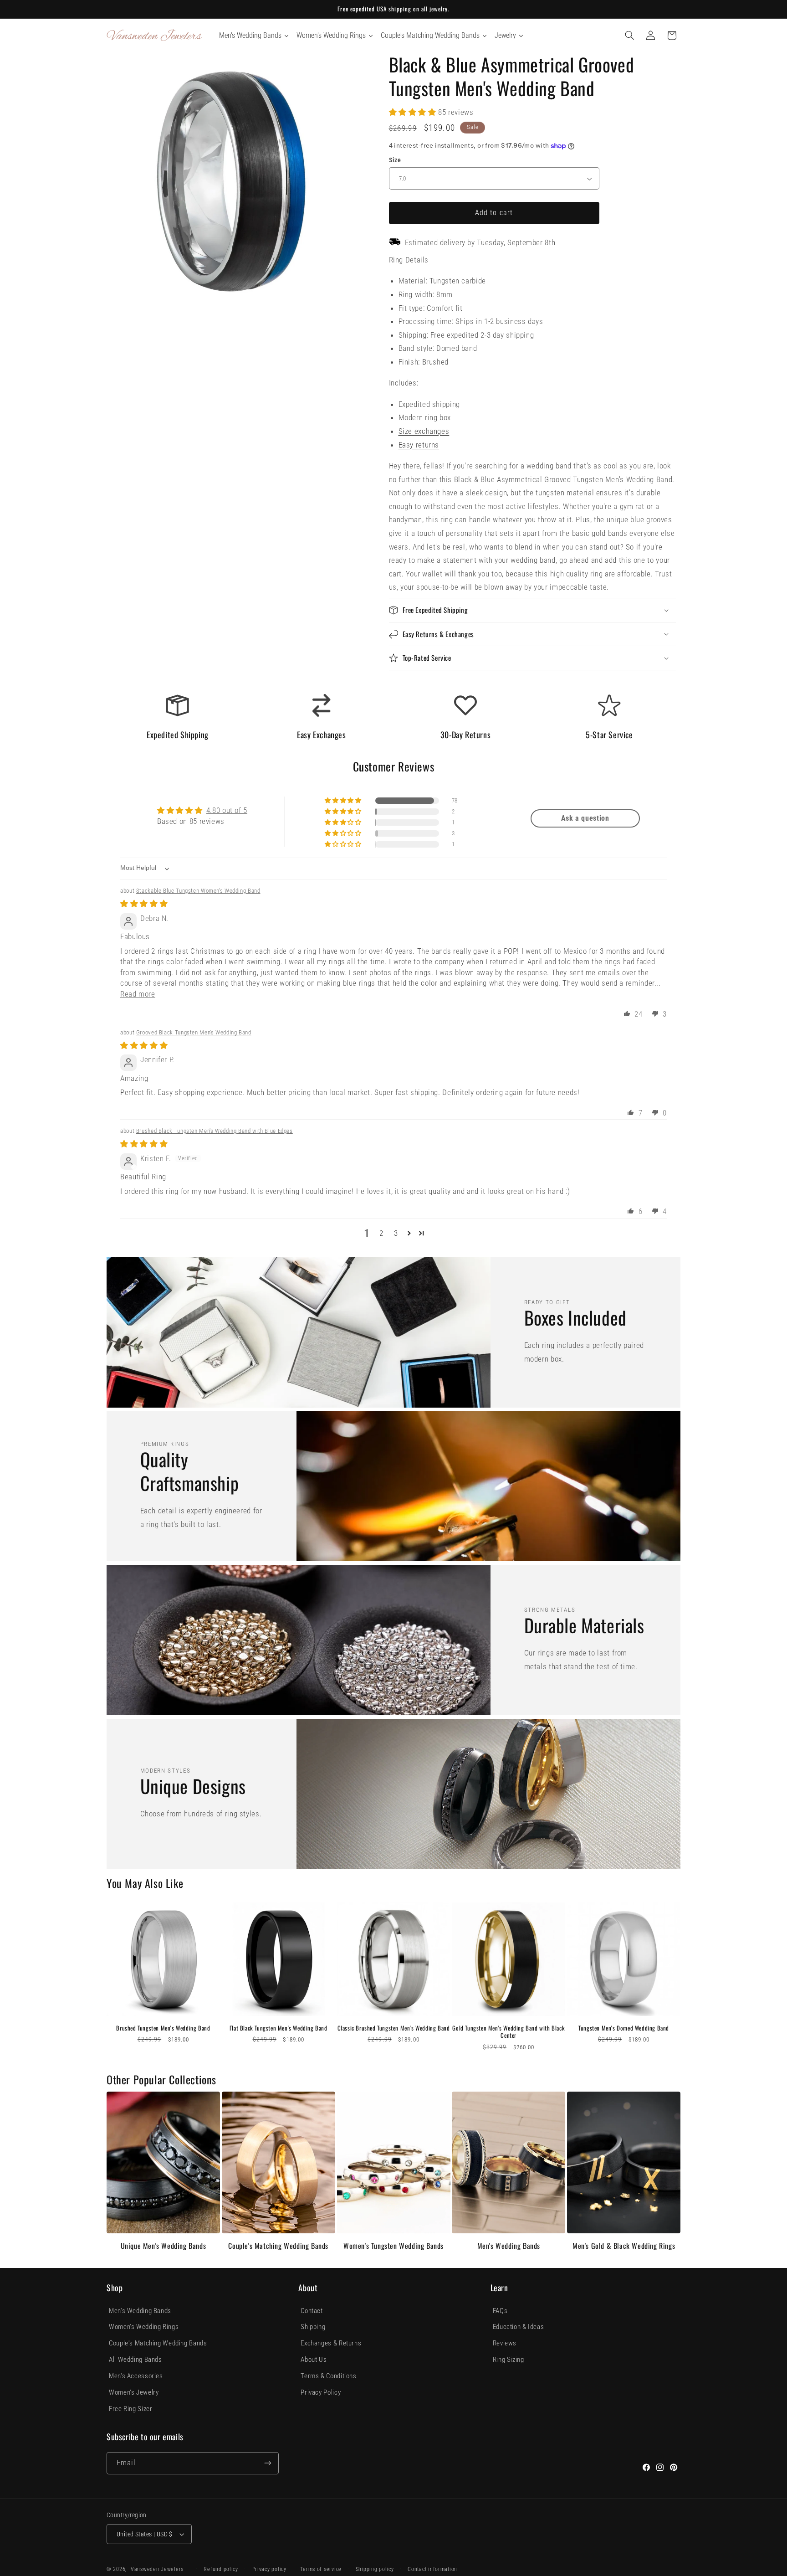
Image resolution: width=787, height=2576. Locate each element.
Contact (312, 2311)
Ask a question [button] (585, 818)
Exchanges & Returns (331, 2343)
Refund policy (221, 2569)
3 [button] (396, 1233)
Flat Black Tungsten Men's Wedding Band (279, 2028)
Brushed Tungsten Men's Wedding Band (163, 2028)
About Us (314, 2360)
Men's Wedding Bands (509, 2246)
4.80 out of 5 (227, 810)
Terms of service (321, 2569)
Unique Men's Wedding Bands (164, 2246)
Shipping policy (375, 2569)
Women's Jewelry (134, 2392)
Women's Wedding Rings (144, 2327)
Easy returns (419, 445)
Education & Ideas (519, 2327)
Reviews (505, 2343)
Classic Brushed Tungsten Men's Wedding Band (394, 2028)
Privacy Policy (321, 2392)
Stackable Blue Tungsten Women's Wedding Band (198, 891)
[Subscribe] (268, 2463)
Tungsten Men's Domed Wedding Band (624, 2028)
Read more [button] (138, 994)
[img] (144, 904)
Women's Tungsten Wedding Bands (393, 2246)
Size (395, 160)
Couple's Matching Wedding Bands (278, 2246)
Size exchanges (424, 431)
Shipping (313, 2327)
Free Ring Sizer (130, 2409)
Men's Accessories (136, 2376)
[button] (630, 36)
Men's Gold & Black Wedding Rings (624, 2246)
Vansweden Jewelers (157, 2569)
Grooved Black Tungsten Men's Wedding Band (194, 1032)
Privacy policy (269, 2569)
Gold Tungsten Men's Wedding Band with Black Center (508, 2032)
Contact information (432, 2569)
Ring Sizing (508, 2360)
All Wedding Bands (135, 2360)
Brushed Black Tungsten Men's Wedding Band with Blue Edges (215, 1131)
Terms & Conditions (328, 2376)
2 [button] (381, 1233)
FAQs (500, 2311)
